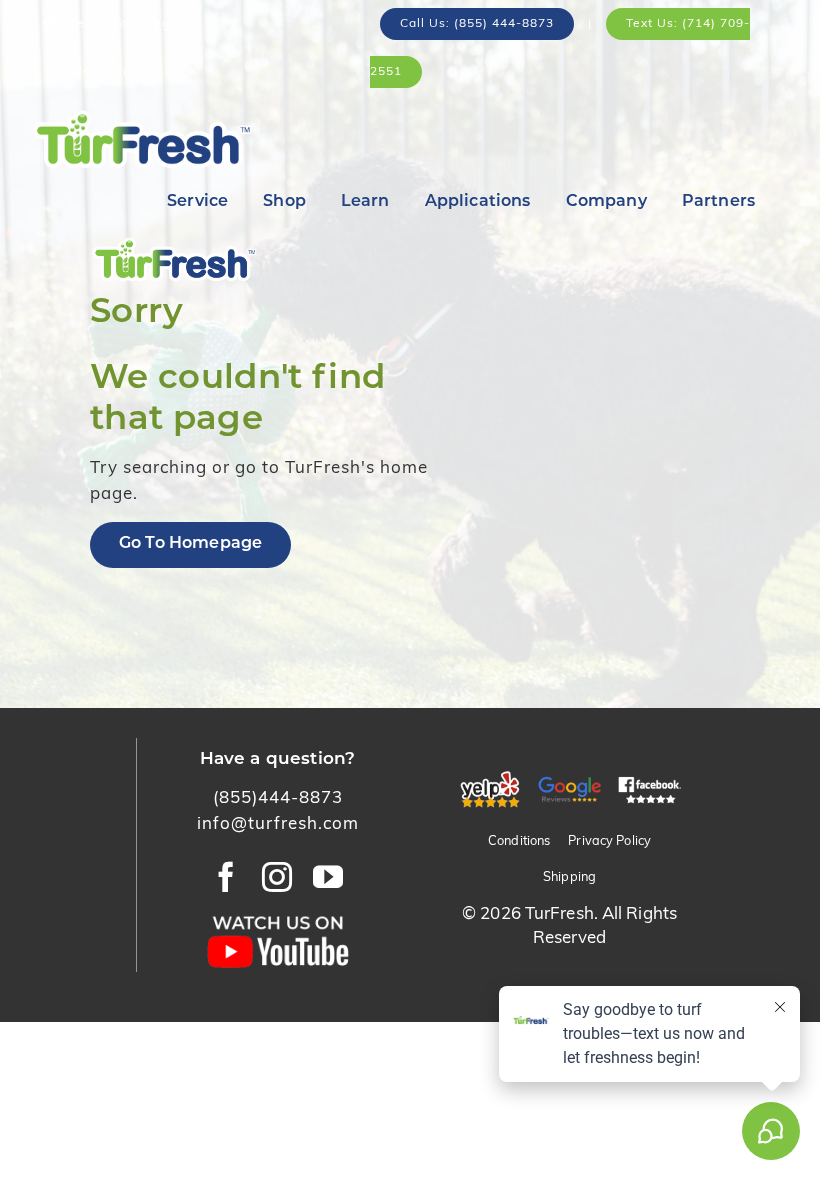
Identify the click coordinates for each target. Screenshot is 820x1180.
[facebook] (226, 877)
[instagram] (277, 877)
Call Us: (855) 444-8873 (477, 24)
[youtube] (328, 877)
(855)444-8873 (278, 798)
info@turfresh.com (278, 824)
